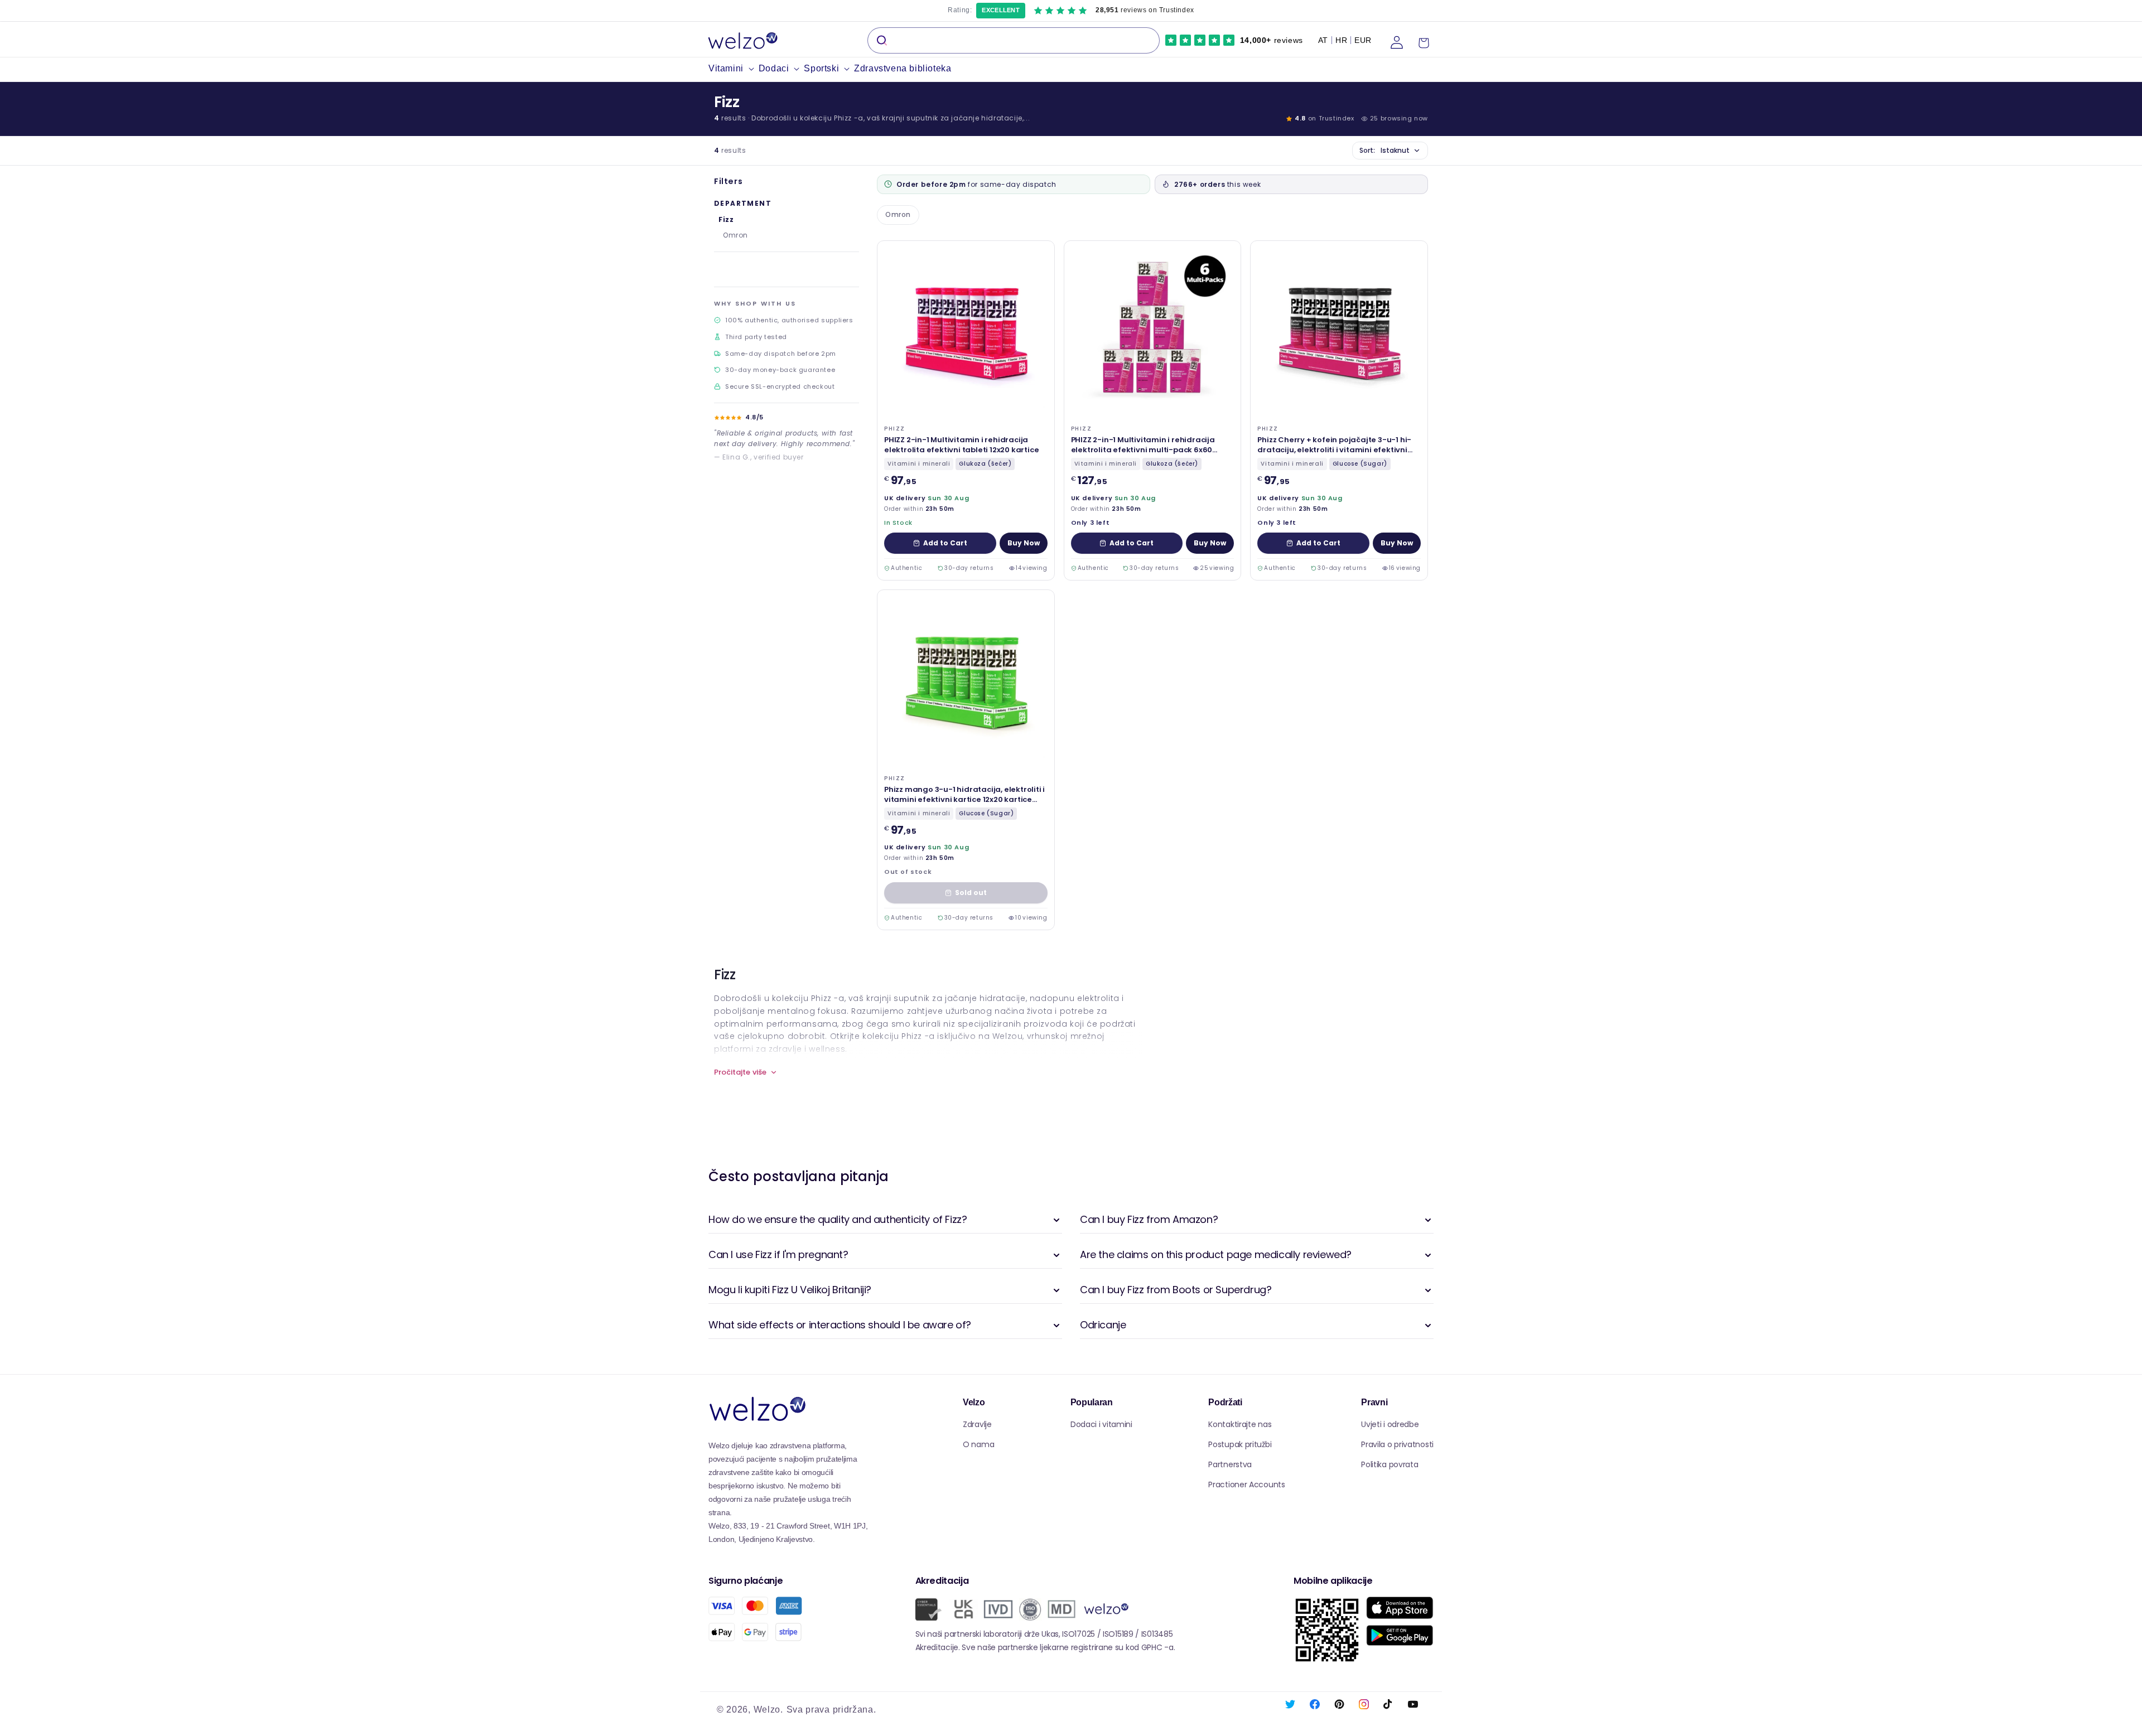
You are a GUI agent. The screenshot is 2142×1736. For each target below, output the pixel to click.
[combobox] (1014, 40)
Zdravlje (977, 1424)
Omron (735, 235)
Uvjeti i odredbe (1390, 1424)
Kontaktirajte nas (1240, 1424)
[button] (734, 69)
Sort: (1384, 150)
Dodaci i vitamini (1101, 1424)
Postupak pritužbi (1240, 1444)
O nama (978, 1444)
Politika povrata (1390, 1464)
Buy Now (1024, 543)
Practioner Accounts (1246, 1484)
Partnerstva (1230, 1464)
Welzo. (768, 1710)
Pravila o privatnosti (1397, 1444)
